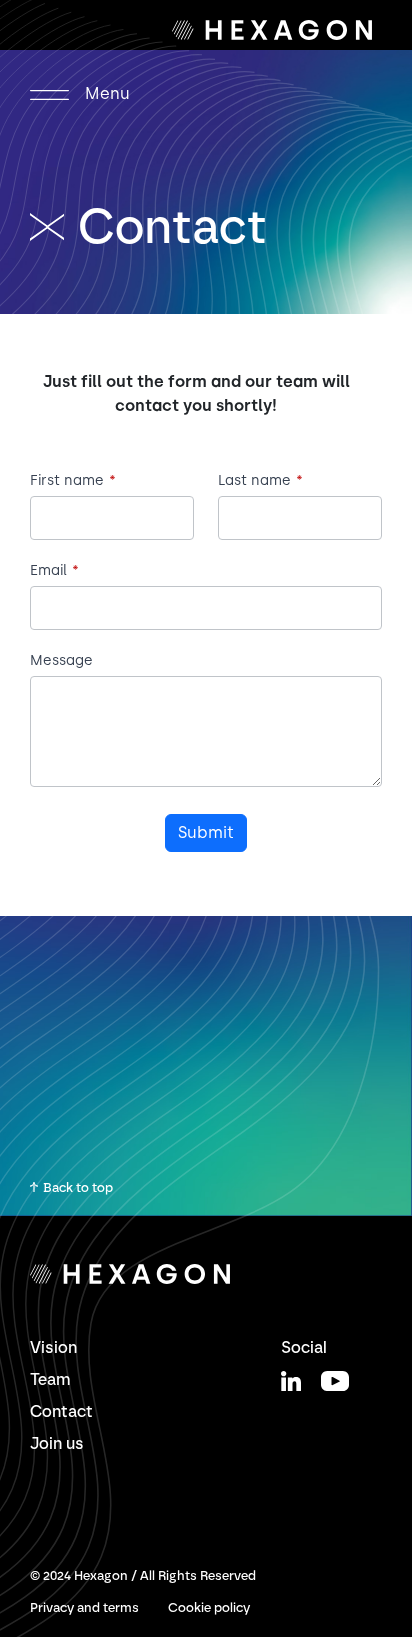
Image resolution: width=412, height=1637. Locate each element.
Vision (53, 1347)
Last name (260, 481)
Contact (61, 1411)
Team (50, 1379)
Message (61, 661)
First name (73, 481)
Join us (57, 1443)
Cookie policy (209, 1607)
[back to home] (54, 226)
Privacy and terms (84, 1607)
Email (54, 571)
